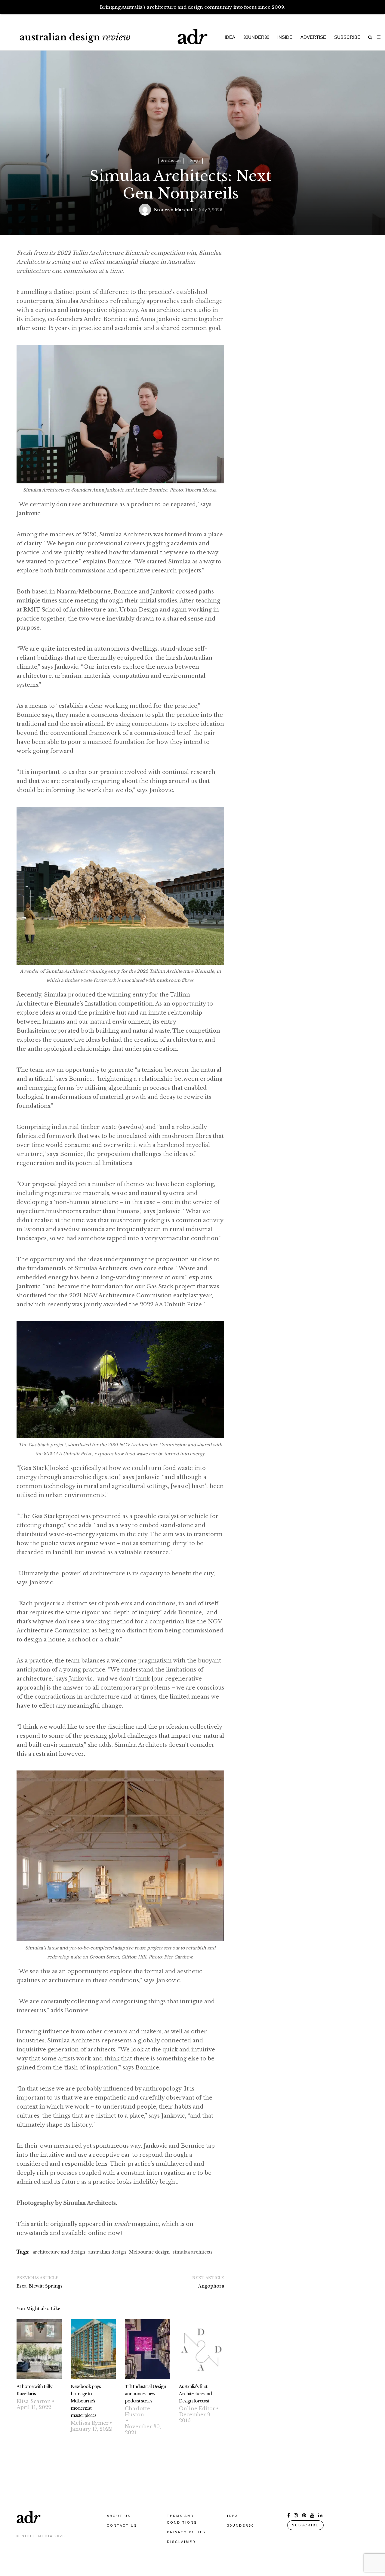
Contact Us (122, 2525)
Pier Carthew (178, 1957)
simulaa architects (193, 2252)
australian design (107, 2252)
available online (84, 2233)
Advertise (313, 37)
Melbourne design (149, 2252)
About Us (119, 2516)
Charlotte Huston (137, 2411)
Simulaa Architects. (90, 2203)
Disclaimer (181, 2542)
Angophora (211, 2286)
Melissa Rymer (90, 2423)
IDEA (233, 2516)
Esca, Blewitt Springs (40, 2286)
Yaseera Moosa (200, 490)
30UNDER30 (241, 2525)
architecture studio (184, 310)
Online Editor (197, 2408)
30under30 (256, 37)
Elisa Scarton (34, 2401)
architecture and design (59, 2252)
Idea (230, 37)
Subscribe (347, 37)
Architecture (171, 161)
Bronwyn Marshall (174, 210)
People (195, 161)
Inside (285, 37)
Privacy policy (187, 2532)
